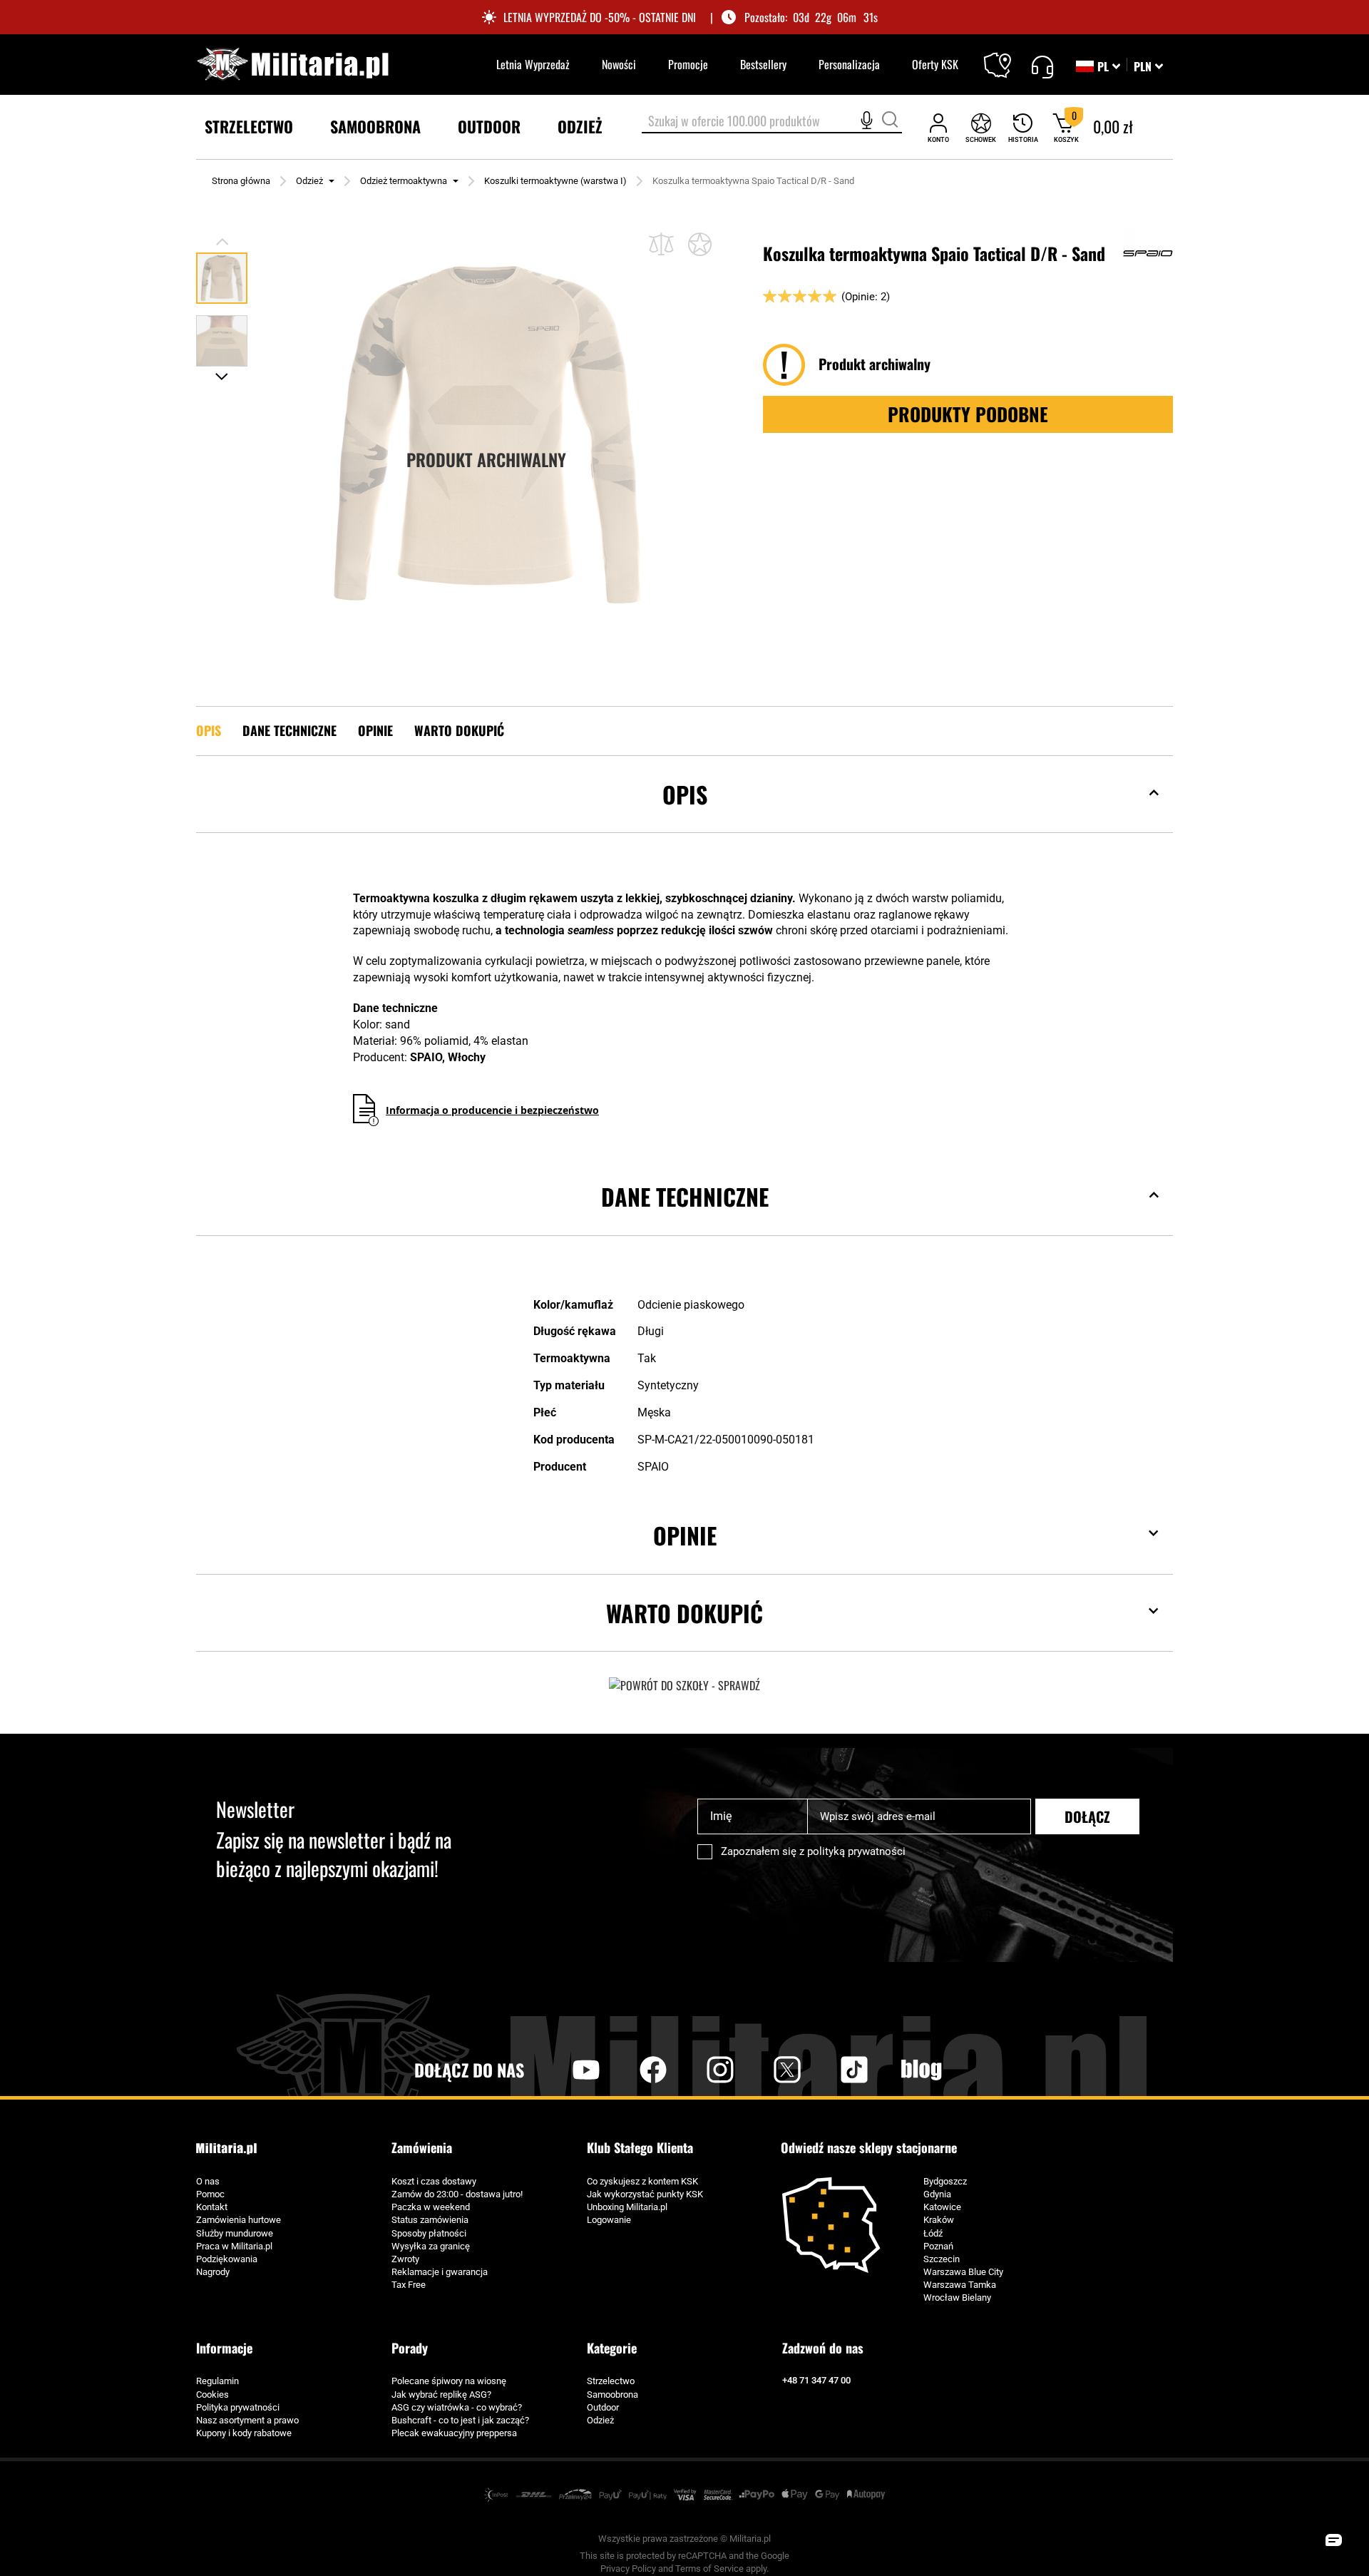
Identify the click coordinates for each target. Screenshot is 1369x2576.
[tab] (684, 816)
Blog (921, 2070)
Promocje (688, 64)
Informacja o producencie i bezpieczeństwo (492, 1110)
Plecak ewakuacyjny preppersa (454, 2433)
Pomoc (210, 2194)
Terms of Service (709, 2569)
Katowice (942, 2207)
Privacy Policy (628, 2569)
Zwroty (405, 2259)
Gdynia (937, 2194)
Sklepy (1006, 56)
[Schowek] (981, 127)
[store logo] (292, 65)
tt (831, 2070)
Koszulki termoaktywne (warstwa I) (555, 181)
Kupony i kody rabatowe (244, 2433)
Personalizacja (849, 64)
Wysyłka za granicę (431, 2246)
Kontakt (212, 2207)
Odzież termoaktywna (404, 181)
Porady (410, 2348)
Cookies (212, 2394)
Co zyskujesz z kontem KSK (642, 2181)
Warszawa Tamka (960, 2285)
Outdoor (603, 2407)
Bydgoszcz (945, 2181)
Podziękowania (227, 2259)
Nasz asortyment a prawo (247, 2420)
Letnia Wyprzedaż (533, 64)
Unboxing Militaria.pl (627, 2207)
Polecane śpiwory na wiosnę (449, 2381)
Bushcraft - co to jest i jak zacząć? (460, 2420)
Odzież (309, 181)
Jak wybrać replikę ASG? (441, 2394)
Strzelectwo (611, 2381)
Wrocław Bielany (957, 2298)
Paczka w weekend (431, 2207)
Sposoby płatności (429, 2233)
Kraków (939, 2220)
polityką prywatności (856, 1851)
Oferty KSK (935, 64)
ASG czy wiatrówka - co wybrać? (457, 2407)
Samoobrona (612, 2394)
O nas (208, 2181)
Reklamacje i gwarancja (440, 2272)
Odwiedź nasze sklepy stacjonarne (869, 2148)
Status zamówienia (430, 2220)
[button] (1148, 66)
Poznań (938, 2246)
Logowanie (609, 2220)
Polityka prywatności (238, 2407)
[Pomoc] (1042, 65)
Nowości (619, 64)
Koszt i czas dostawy (434, 2181)
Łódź (933, 2233)
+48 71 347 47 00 (816, 2380)
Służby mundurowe (235, 2233)
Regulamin (217, 2381)
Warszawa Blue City (963, 2272)
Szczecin (942, 2259)
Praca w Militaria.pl (234, 2246)
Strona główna (241, 181)
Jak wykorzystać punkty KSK (645, 2194)
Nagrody (213, 2272)
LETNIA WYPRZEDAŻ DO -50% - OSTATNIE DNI (600, 17)
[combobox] (772, 122)
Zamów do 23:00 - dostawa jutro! (457, 2194)
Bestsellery (763, 64)
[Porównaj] (661, 244)
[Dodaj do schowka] (700, 244)
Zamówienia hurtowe (239, 2220)
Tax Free (409, 2285)
